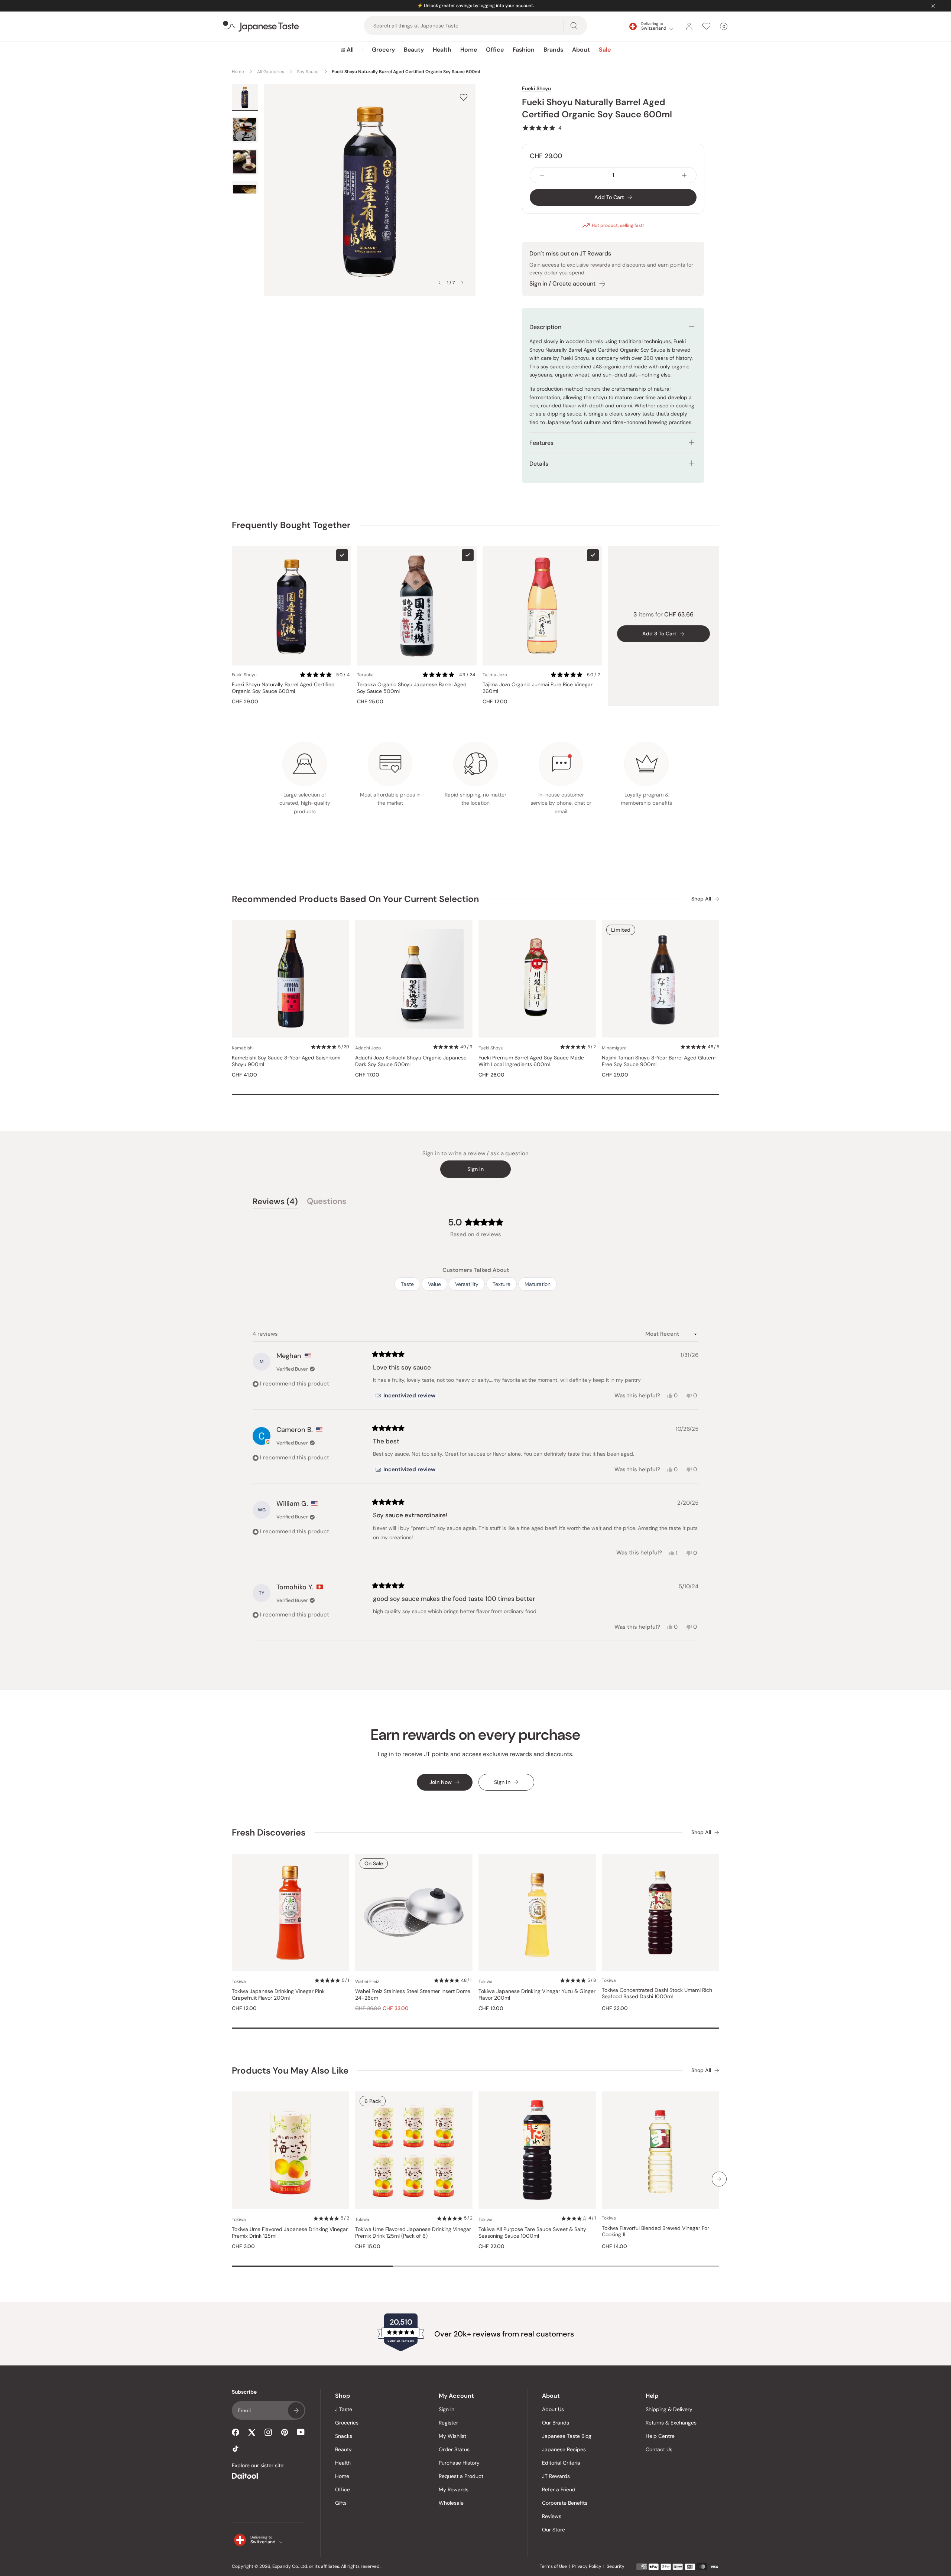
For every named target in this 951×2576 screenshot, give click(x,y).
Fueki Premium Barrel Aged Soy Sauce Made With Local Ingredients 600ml (531, 1061)
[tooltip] (405, 1396)
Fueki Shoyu (536, 88)
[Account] (689, 26)
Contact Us (659, 2449)
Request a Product (461, 2476)
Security (616, 2566)
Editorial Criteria (561, 2463)
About (581, 50)
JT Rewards (556, 2476)
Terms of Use (553, 2566)
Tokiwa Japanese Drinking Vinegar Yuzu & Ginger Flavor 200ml (537, 1995)
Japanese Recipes (564, 2449)
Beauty (414, 50)
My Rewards (454, 2489)
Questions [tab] (327, 1202)
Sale (605, 50)
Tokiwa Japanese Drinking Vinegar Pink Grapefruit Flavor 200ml (278, 1995)
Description (545, 327)
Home (469, 50)
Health (442, 50)
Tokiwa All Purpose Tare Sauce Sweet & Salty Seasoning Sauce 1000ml (532, 2233)
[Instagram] (268, 2432)
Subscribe (296, 2410)
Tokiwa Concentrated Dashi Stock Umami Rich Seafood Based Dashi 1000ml (657, 1994)
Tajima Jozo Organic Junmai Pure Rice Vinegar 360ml (538, 688)
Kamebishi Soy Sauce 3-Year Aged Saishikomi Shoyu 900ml (286, 1061)
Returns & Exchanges (671, 2423)
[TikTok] (236, 2449)
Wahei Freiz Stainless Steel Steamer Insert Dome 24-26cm (413, 1995)
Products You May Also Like (290, 2070)
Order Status (454, 2449)
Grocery (383, 50)
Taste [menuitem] (407, 1284)
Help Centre (660, 2436)
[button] (542, 128)
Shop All (701, 899)
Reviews (552, 2516)
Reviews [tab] (275, 1202)
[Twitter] (252, 2432)
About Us (553, 2409)
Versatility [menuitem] (467, 1284)
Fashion (524, 50)
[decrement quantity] (542, 175)
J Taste (344, 2409)
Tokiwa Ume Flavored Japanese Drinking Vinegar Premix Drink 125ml (290, 2233)
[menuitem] (347, 50)
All (350, 50)
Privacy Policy (587, 2566)
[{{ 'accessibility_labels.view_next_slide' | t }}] (719, 2179)
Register (448, 2423)
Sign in (475, 1169)
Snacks (344, 2436)
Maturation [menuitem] (538, 1284)
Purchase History (459, 2463)
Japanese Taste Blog (567, 2436)
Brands (553, 50)
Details (539, 464)
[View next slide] (462, 283)
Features (541, 443)
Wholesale (451, 2503)
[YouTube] (301, 2432)
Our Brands (556, 2423)
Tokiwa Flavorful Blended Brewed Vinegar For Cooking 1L (655, 2232)
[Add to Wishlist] (464, 97)
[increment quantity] (684, 175)
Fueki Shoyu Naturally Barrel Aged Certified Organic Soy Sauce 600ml (283, 688)
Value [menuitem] (434, 1284)
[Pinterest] (285, 2432)
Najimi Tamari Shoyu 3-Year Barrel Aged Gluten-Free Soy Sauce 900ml (659, 1061)
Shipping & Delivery (669, 2409)
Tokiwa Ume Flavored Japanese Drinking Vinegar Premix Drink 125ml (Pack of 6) (413, 2233)
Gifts (341, 2503)
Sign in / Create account (562, 284)
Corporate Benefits (565, 2503)
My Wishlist (452, 2436)
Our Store (554, 2530)
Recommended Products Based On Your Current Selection (355, 899)
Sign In (447, 2409)
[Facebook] (236, 2432)
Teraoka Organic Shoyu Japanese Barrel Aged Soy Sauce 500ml (412, 688)
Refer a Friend (559, 2489)
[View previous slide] (439, 283)
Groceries (347, 2423)
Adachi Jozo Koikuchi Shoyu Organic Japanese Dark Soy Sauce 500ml (411, 1061)
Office (495, 50)
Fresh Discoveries (269, 1832)
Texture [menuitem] (502, 1284)
